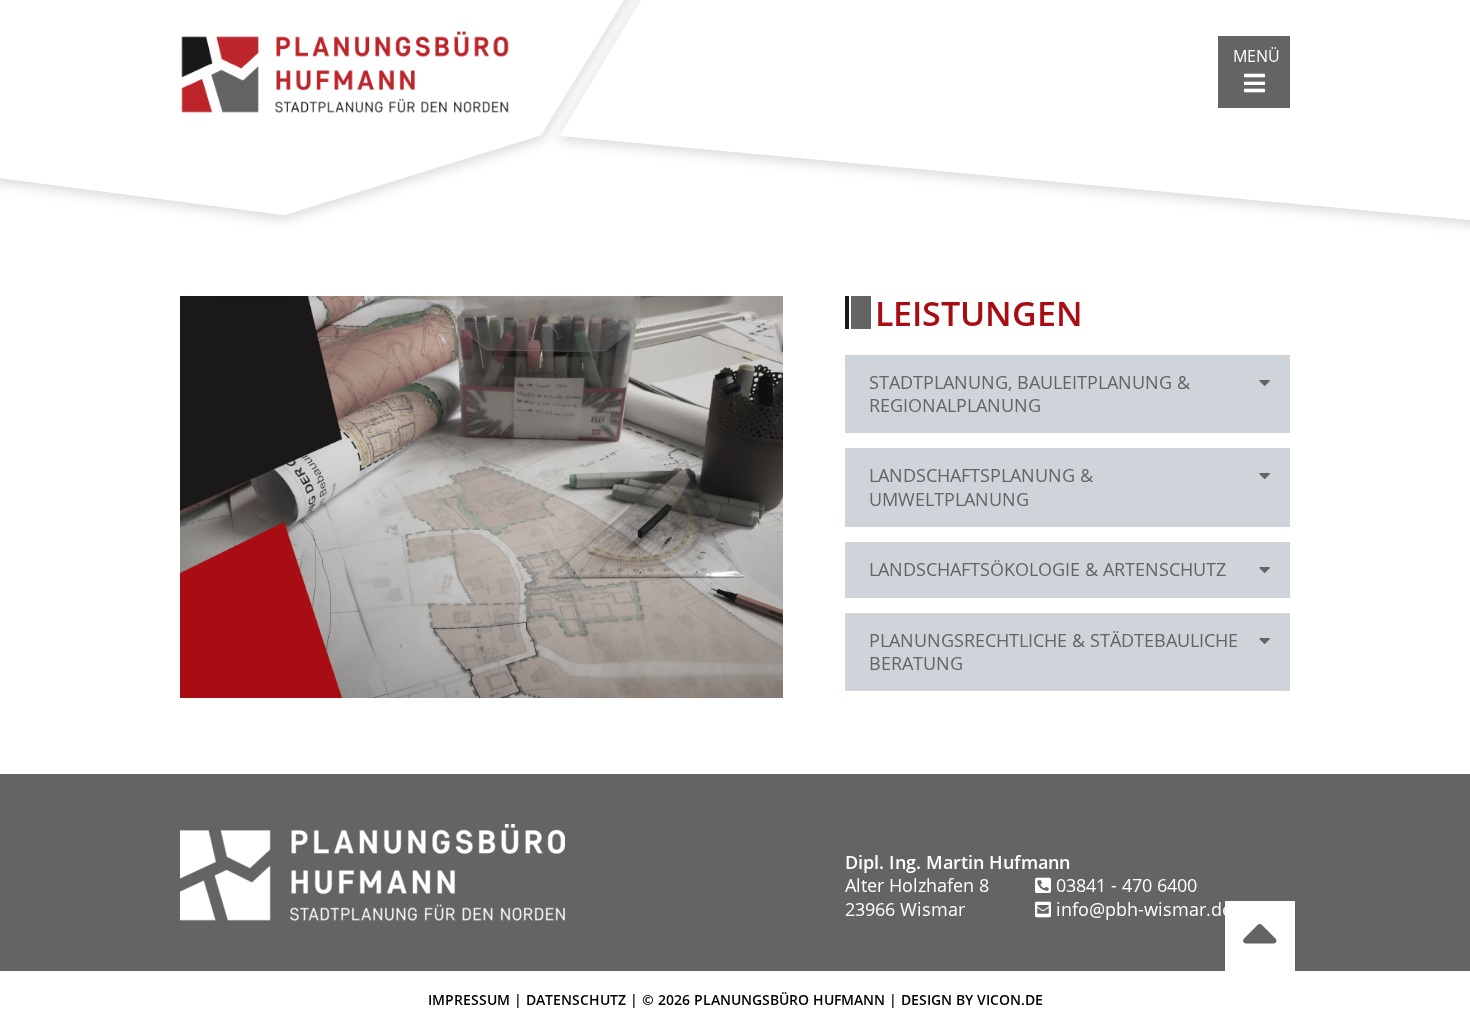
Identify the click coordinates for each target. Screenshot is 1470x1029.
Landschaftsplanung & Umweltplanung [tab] (981, 486)
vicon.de (1010, 999)
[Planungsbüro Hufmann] (345, 69)
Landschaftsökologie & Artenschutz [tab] (1047, 569)
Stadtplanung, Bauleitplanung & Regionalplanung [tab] (1029, 393)
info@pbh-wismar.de (1144, 909)
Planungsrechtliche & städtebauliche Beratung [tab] (1053, 651)
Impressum (469, 999)
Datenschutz (576, 999)
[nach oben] (1260, 936)
